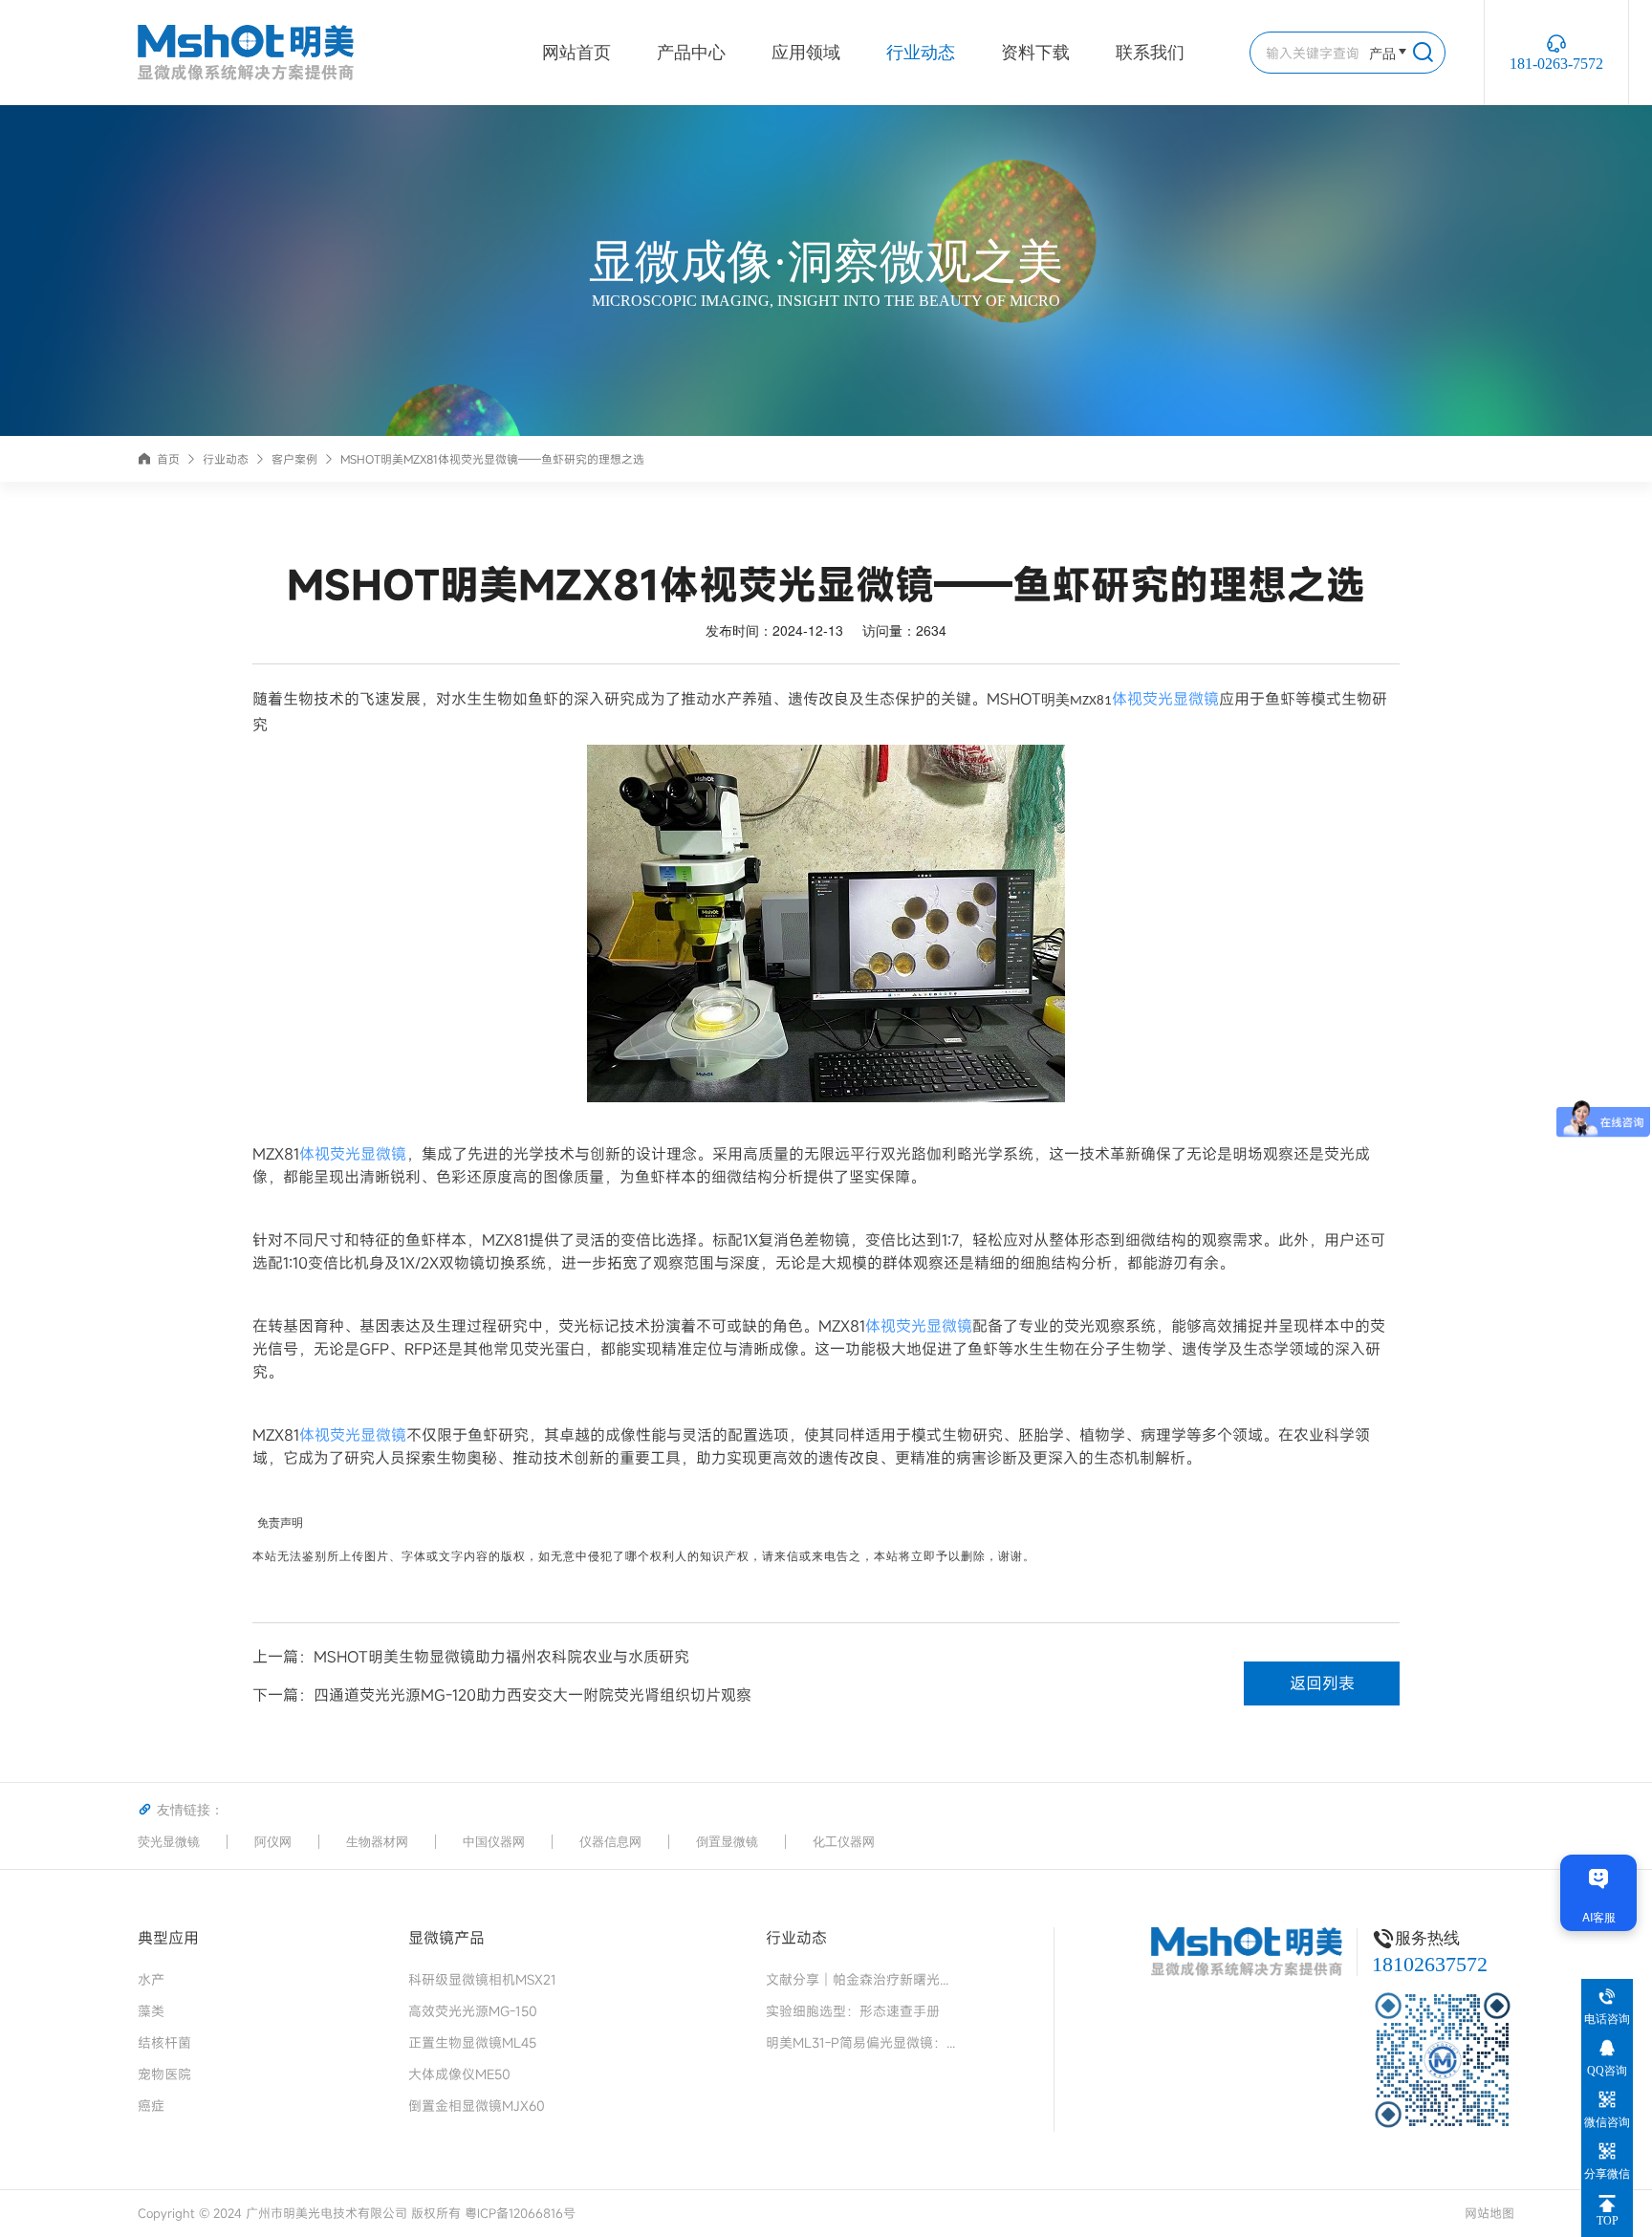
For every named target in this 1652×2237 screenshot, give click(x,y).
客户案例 (294, 459)
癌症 (151, 2106)
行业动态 (921, 53)
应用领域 (806, 53)
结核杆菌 (164, 2042)
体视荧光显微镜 (1165, 699)
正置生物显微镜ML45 (472, 2042)
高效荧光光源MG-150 (473, 2011)
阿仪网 (273, 1842)
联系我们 (1150, 53)
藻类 (151, 2011)
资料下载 (1035, 53)
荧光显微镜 (169, 1842)
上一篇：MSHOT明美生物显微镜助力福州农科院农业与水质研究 (471, 1657)
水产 (151, 1979)
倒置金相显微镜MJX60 (477, 2106)
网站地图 (1489, 2213)
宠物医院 (164, 2074)
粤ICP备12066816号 (520, 2213)
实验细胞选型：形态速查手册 (853, 2011)
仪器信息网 (610, 1842)
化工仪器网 (844, 1842)
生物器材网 (377, 1842)
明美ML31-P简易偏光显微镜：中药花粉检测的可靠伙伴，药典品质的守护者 (861, 2042)
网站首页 (576, 53)
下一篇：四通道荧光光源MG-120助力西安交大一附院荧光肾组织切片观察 (502, 1695)
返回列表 (1322, 1683)
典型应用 (168, 1937)
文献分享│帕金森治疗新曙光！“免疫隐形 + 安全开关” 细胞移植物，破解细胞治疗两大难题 (861, 1979)
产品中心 (691, 53)
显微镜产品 (446, 1937)
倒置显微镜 (727, 1842)
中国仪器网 (494, 1842)
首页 (168, 459)
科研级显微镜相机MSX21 (482, 1979)
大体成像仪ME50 (459, 2074)
